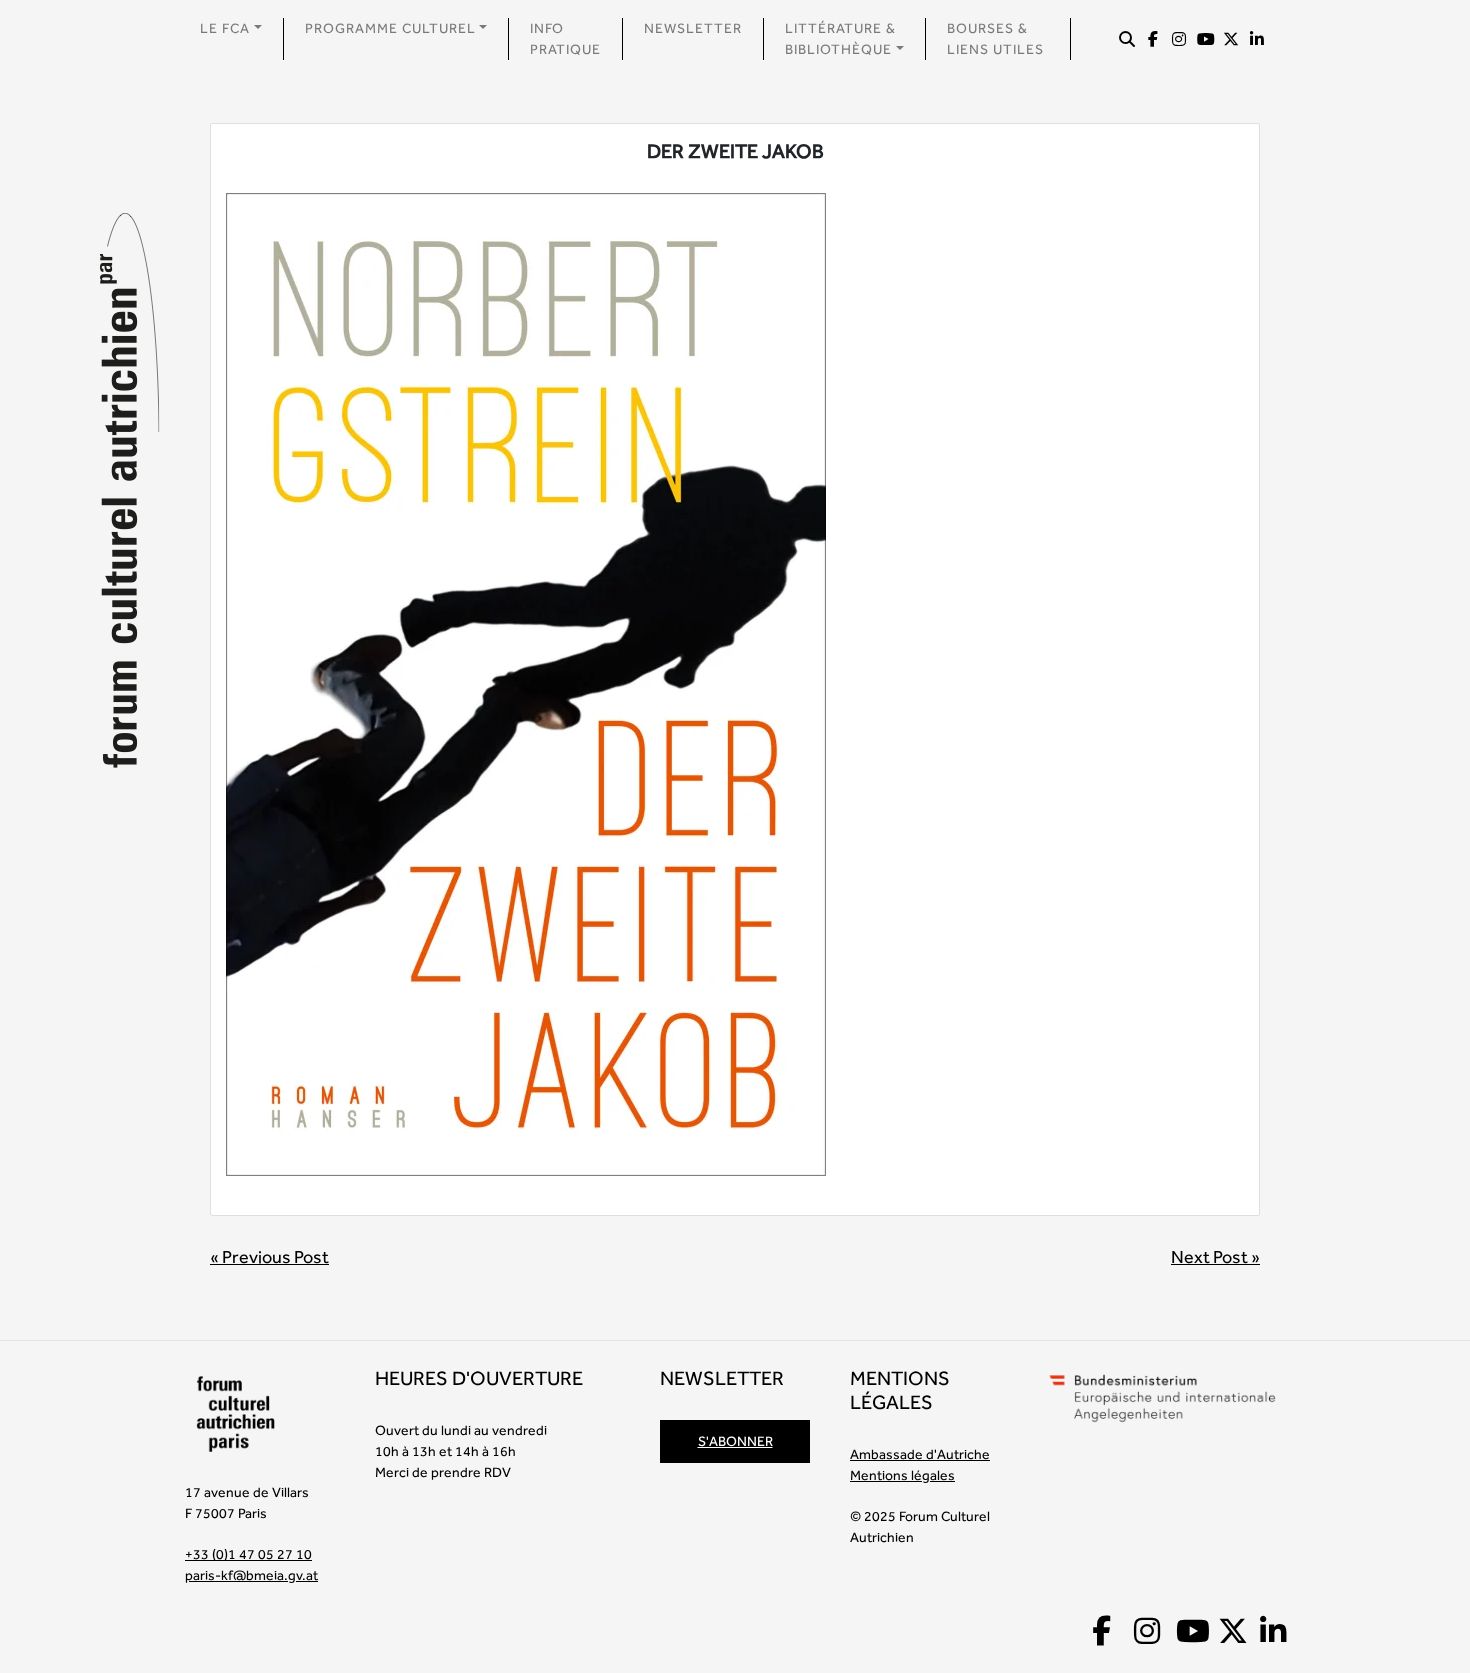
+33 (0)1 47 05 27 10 (248, 1554)
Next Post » (1215, 1256)
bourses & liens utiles (995, 38)
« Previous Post (269, 1256)
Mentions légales (902, 1475)
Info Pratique (565, 38)
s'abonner (735, 1441)
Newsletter (693, 28)
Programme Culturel (390, 28)
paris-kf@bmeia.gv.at (251, 1575)
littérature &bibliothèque (840, 38)
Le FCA (225, 28)
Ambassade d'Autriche (920, 1454)
